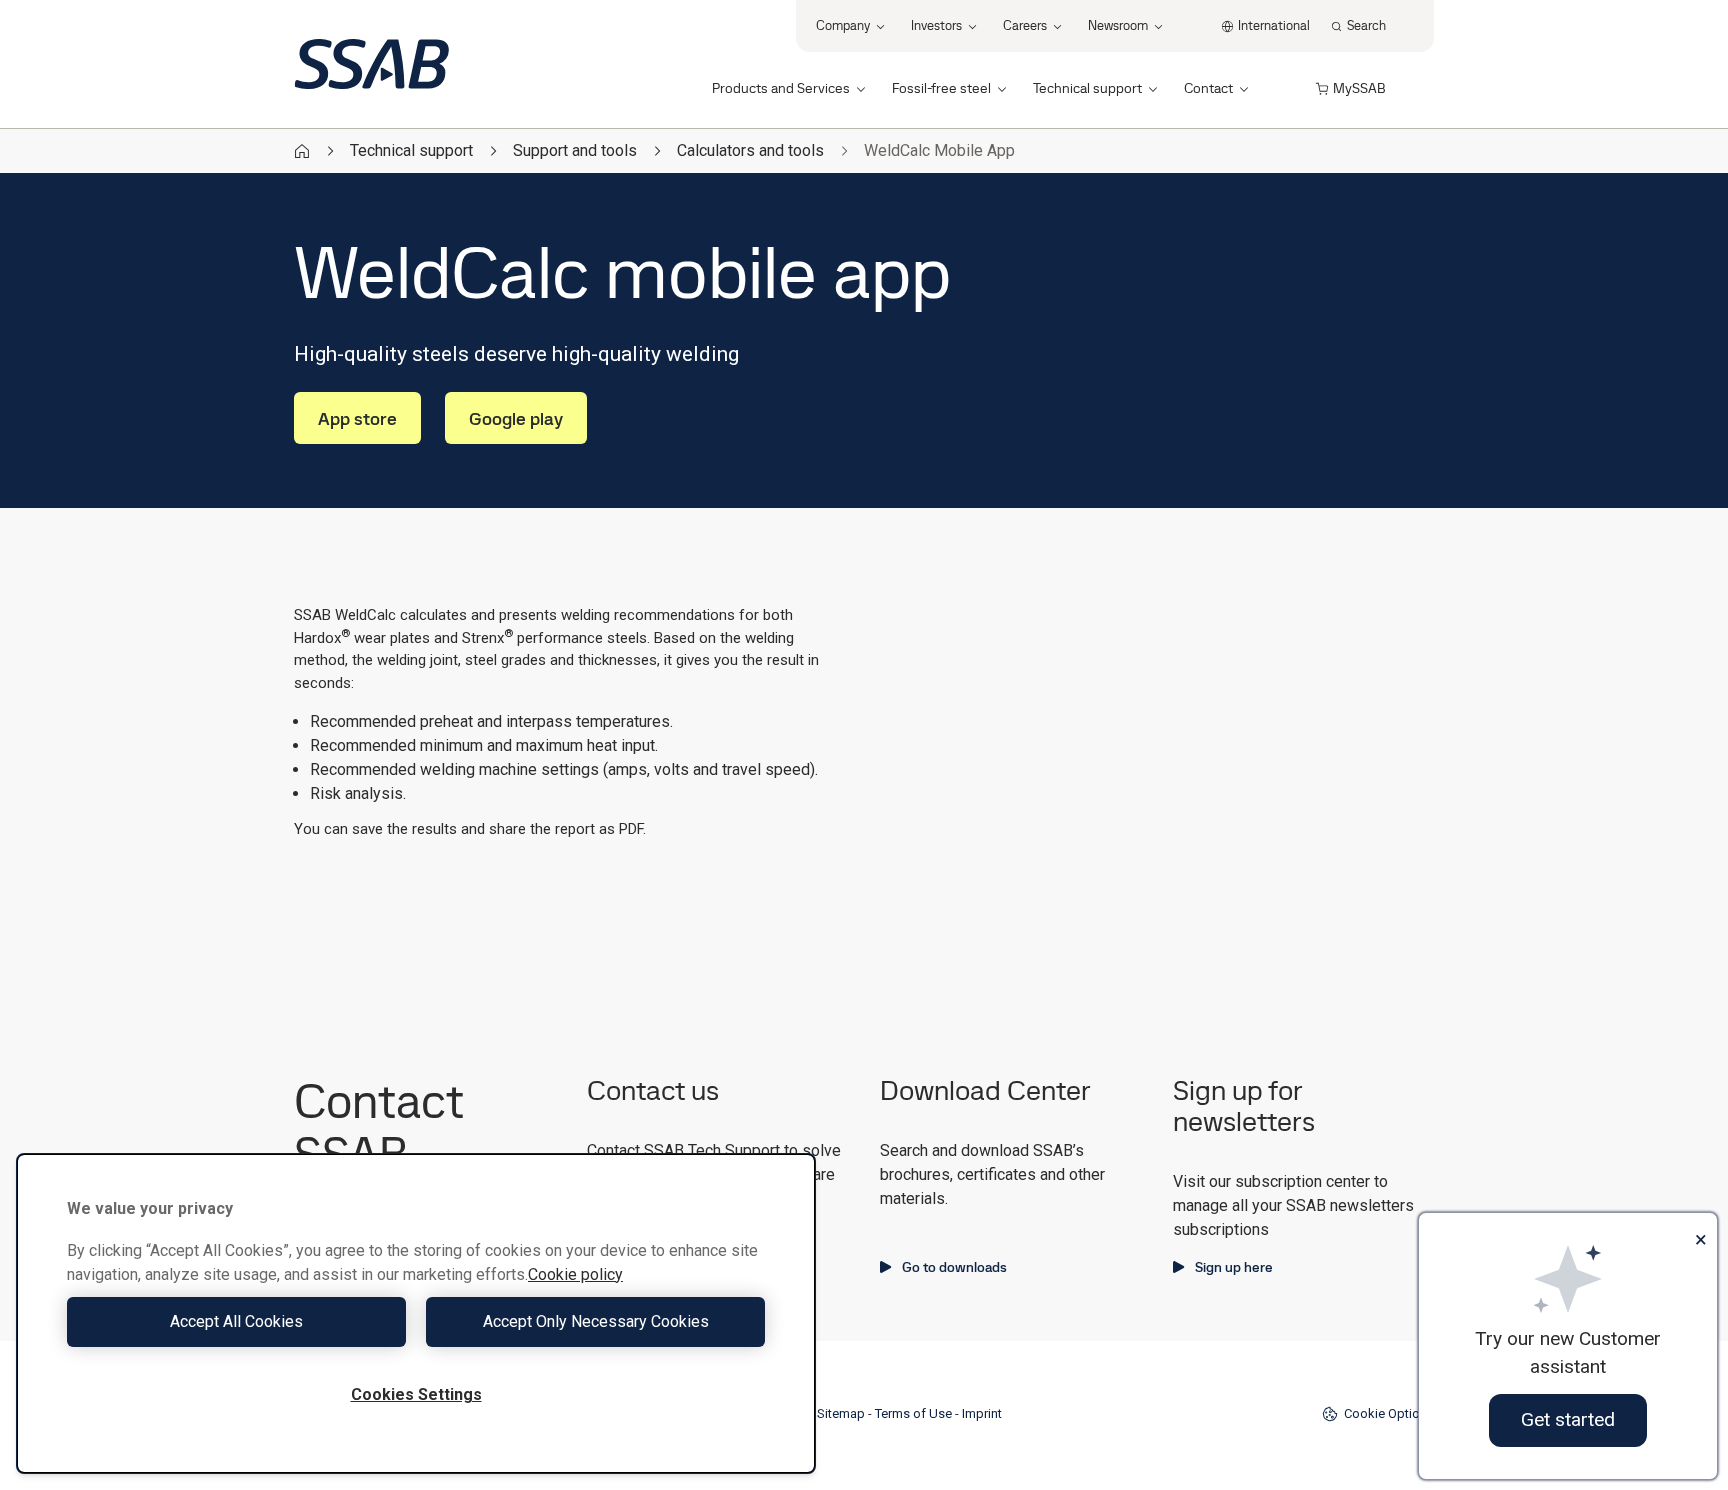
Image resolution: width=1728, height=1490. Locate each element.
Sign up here (1234, 1267)
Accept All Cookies (236, 1321)
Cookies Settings (416, 1394)
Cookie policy (575, 1274)
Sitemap (841, 1413)
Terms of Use (913, 1413)
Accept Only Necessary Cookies (596, 1321)
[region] (416, 1313)
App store (357, 418)
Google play (516, 418)
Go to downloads (954, 1267)
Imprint (982, 1413)
